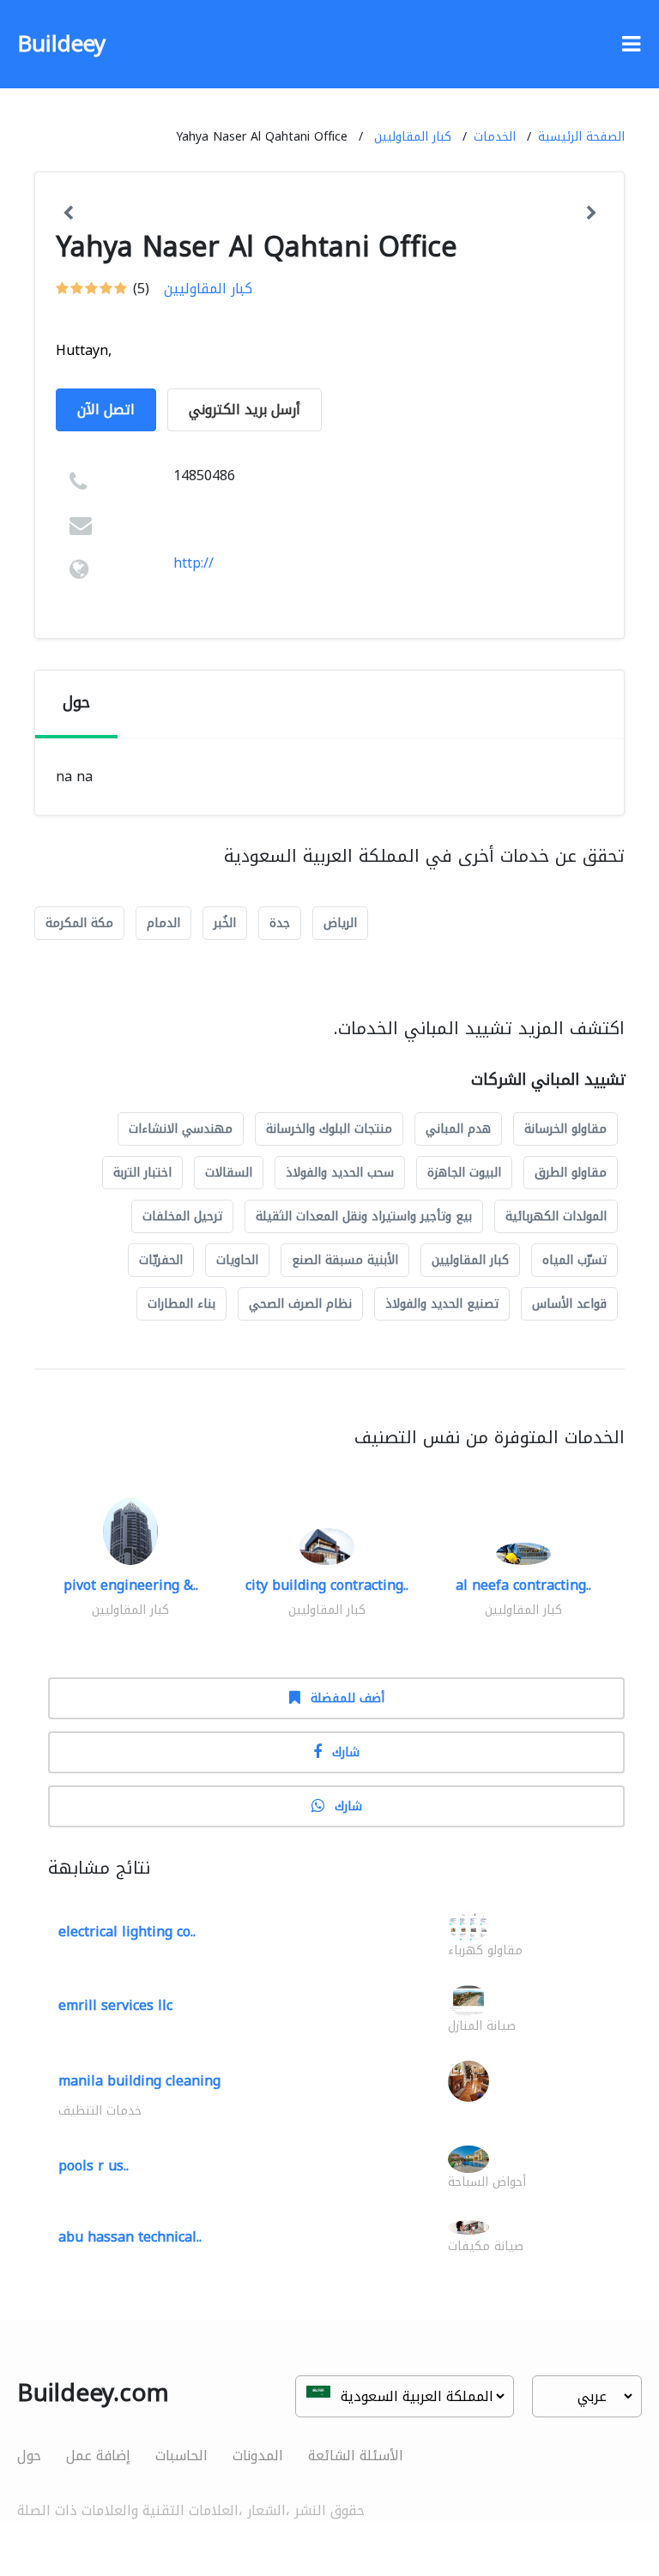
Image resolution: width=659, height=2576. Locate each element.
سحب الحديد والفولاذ (340, 1173)
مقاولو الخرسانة (565, 1129)
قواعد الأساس (569, 1304)
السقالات (229, 1173)
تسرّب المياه (574, 1260)
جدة (280, 923)
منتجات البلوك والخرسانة (329, 1129)
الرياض (340, 923)
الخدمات (495, 137)
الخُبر (225, 923)
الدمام (163, 923)
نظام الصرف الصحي (300, 1304)
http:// (193, 563)
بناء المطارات (181, 1304)
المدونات (258, 2456)
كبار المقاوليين (413, 137)
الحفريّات (161, 1260)
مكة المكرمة (79, 923)
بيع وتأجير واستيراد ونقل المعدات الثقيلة (364, 1216)
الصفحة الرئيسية (581, 137)
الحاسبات (181, 2456)
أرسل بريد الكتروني (245, 409)
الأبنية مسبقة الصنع (345, 1260)
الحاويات (237, 1260)
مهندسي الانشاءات (181, 1129)
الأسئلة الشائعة (356, 2456)
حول (29, 2456)
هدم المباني (458, 1129)
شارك (346, 1752)
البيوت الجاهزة (464, 1173)
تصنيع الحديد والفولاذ (442, 1304)
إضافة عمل (98, 2456)
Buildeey (61, 44)
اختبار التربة (142, 1173)
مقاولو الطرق (571, 1173)
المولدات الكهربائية (556, 1216)
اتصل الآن (106, 409)
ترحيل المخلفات (182, 1216)
